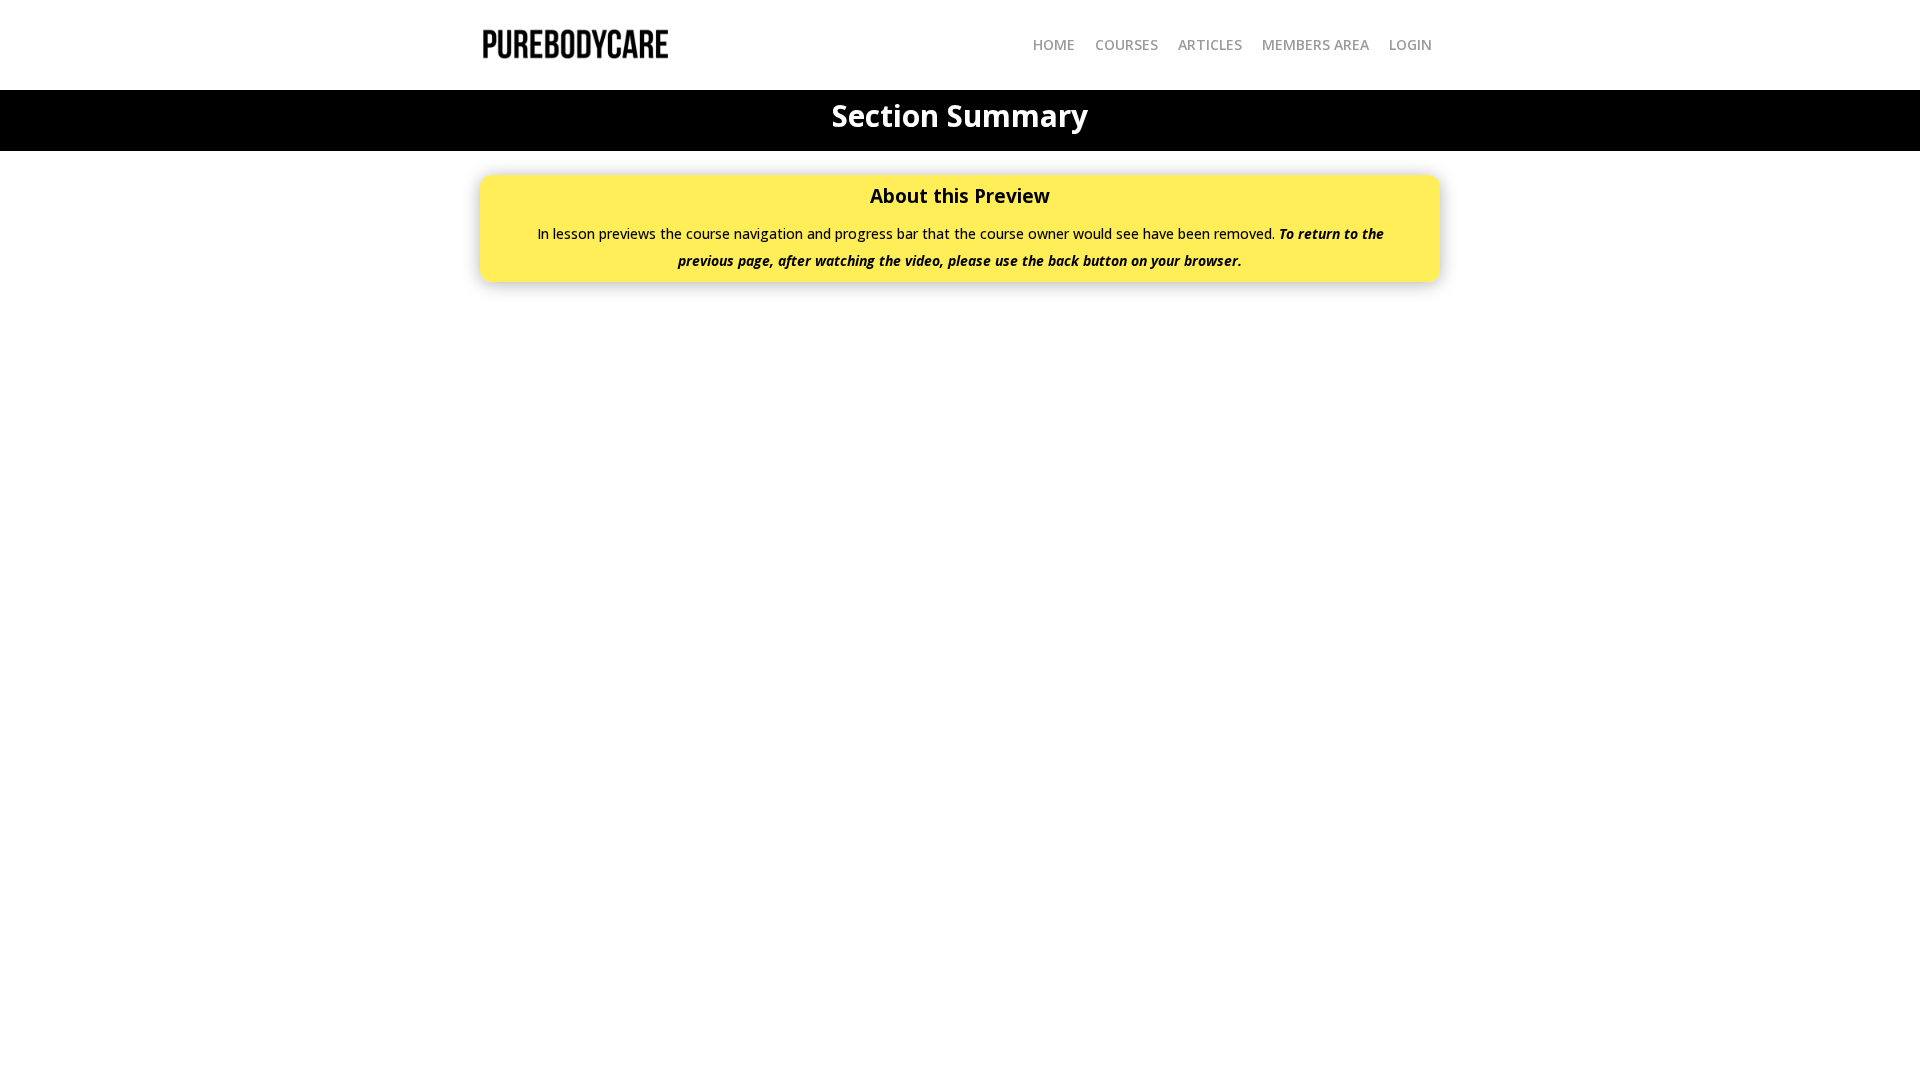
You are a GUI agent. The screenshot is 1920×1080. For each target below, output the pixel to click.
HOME (1054, 44)
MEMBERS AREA (1315, 44)
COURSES (1126, 44)
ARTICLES (1210, 44)
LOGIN (1410, 44)
